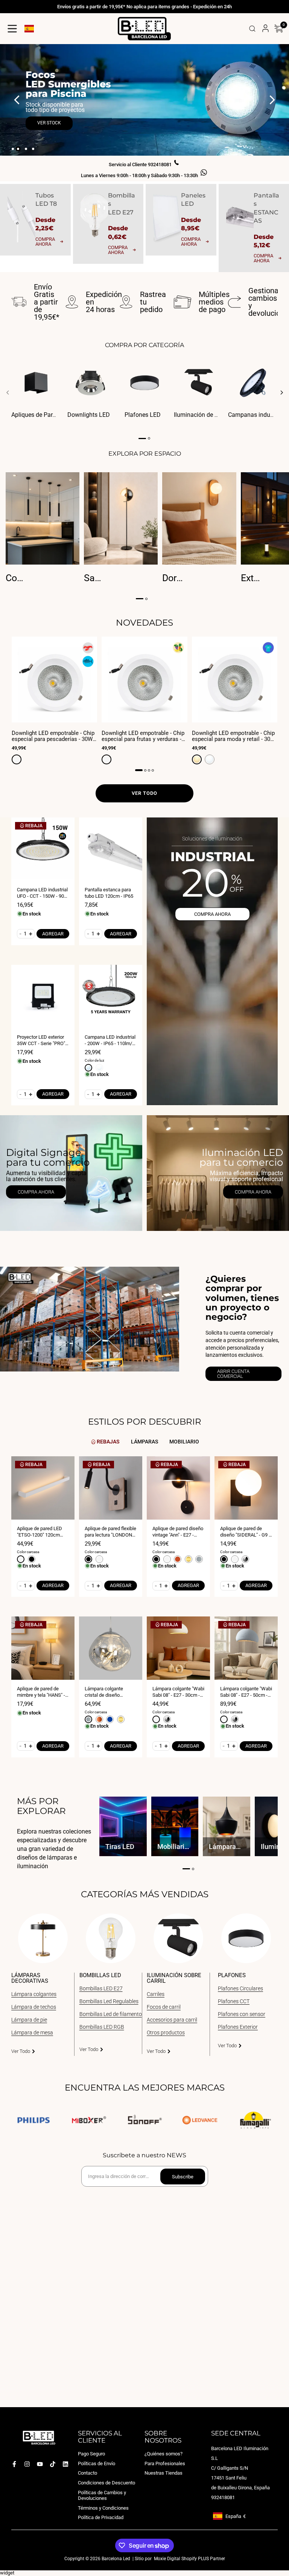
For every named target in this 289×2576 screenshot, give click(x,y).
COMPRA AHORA (212, 914)
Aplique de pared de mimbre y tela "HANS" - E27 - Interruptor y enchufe (41, 1692)
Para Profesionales (165, 2464)
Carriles (156, 1994)
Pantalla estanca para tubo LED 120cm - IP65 (109, 893)
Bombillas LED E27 (101, 1988)
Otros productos (166, 2033)
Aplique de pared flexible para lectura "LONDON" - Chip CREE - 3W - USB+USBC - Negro (110, 1532)
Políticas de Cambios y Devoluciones (102, 2495)
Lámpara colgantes (34, 1994)
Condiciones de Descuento (106, 2483)
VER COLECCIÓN (54, 112)
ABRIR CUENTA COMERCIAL (233, 1374)
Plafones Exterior (238, 2027)
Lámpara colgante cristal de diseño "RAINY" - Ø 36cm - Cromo (105, 1692)
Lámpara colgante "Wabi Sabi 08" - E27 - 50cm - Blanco (246, 1692)
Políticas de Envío (97, 2464)
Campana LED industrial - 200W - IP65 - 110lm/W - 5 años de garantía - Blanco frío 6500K (111, 1040)
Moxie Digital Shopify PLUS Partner (189, 2559)
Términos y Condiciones (103, 2508)
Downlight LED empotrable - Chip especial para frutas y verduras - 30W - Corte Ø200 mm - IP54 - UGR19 (143, 736)
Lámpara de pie (29, 2020)
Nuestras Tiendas (164, 2473)
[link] (71, 1173)
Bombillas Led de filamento (111, 2014)
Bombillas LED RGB (102, 2027)
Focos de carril (164, 2007)
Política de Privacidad (101, 2517)
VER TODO (144, 793)
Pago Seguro (91, 2454)
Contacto (87, 2473)
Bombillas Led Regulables (109, 2001)
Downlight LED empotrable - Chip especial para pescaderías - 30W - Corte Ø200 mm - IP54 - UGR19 (54, 736)
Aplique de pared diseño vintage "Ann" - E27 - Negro (178, 1532)
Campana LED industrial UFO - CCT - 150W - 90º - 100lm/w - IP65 (43, 893)
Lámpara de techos (34, 2007)
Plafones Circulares (240, 1988)
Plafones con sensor (242, 2014)
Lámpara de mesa (32, 2033)
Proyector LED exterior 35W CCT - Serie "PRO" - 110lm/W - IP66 (42, 1040)
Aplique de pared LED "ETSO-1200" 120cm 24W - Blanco (40, 1532)
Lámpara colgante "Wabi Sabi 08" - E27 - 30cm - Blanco (178, 1692)
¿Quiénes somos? (164, 2454)
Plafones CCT (234, 2001)
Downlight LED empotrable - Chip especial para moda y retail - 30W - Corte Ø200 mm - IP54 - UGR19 (233, 736)
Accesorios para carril (172, 2020)
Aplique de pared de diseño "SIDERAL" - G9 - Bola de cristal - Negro (245, 1532)
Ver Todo (21, 2051)
